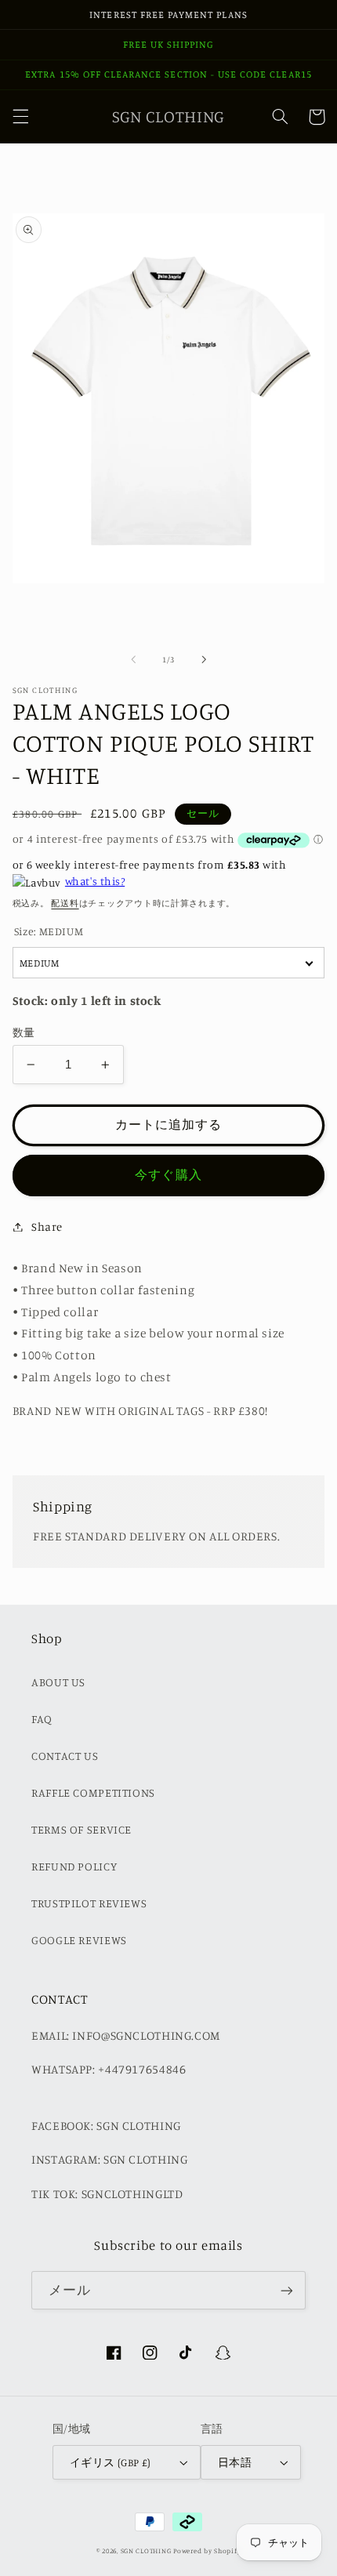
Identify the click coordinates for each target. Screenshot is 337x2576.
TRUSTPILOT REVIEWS (89, 1903)
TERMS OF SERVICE (82, 1829)
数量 (24, 1032)
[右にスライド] (204, 659)
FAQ (42, 1719)
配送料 (65, 903)
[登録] (287, 2290)
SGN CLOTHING (146, 2551)
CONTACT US (65, 1756)
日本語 (235, 2462)
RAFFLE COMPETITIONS (93, 1792)
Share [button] (47, 1226)
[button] (20, 117)
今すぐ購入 (168, 1175)
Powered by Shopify (207, 2551)
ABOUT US (58, 1682)
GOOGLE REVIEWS (79, 1940)
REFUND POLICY (74, 1866)
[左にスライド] (133, 659)
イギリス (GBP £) (111, 2462)
